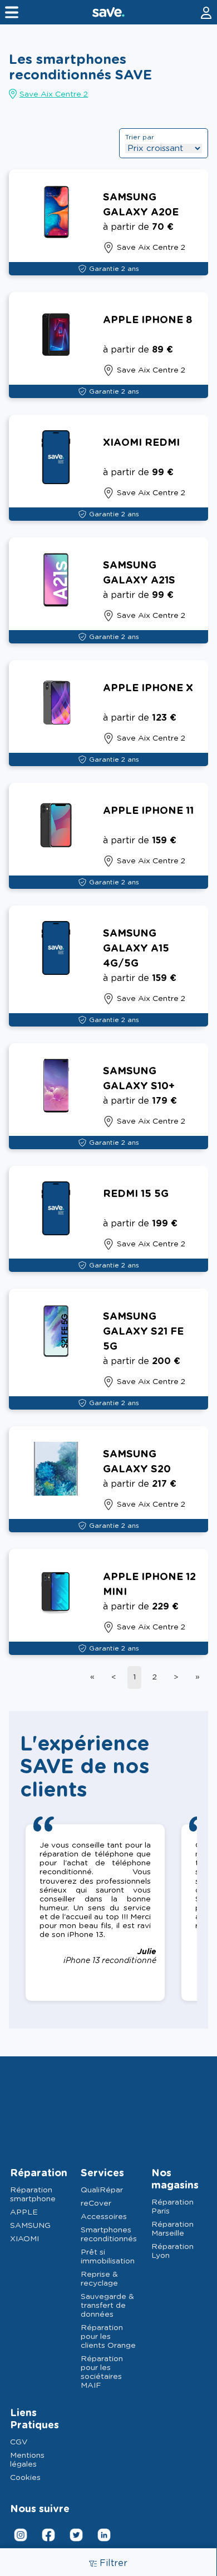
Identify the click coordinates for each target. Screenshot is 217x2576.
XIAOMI (24, 2239)
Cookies (25, 2478)
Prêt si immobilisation (108, 2257)
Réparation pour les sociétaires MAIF (102, 2372)
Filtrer (114, 2563)
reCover (96, 2203)
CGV (19, 2442)
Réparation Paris (172, 2207)
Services (102, 2173)
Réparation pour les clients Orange (108, 2337)
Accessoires (104, 2217)
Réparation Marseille (172, 2229)
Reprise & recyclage (99, 2279)
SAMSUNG (30, 2226)
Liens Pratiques (34, 2419)
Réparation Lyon (172, 2251)
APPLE (24, 2212)
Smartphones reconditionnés (108, 2235)
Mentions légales (27, 2460)
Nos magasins (175, 2180)
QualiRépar (102, 2190)
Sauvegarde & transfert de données (107, 2306)
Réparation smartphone (33, 2195)
